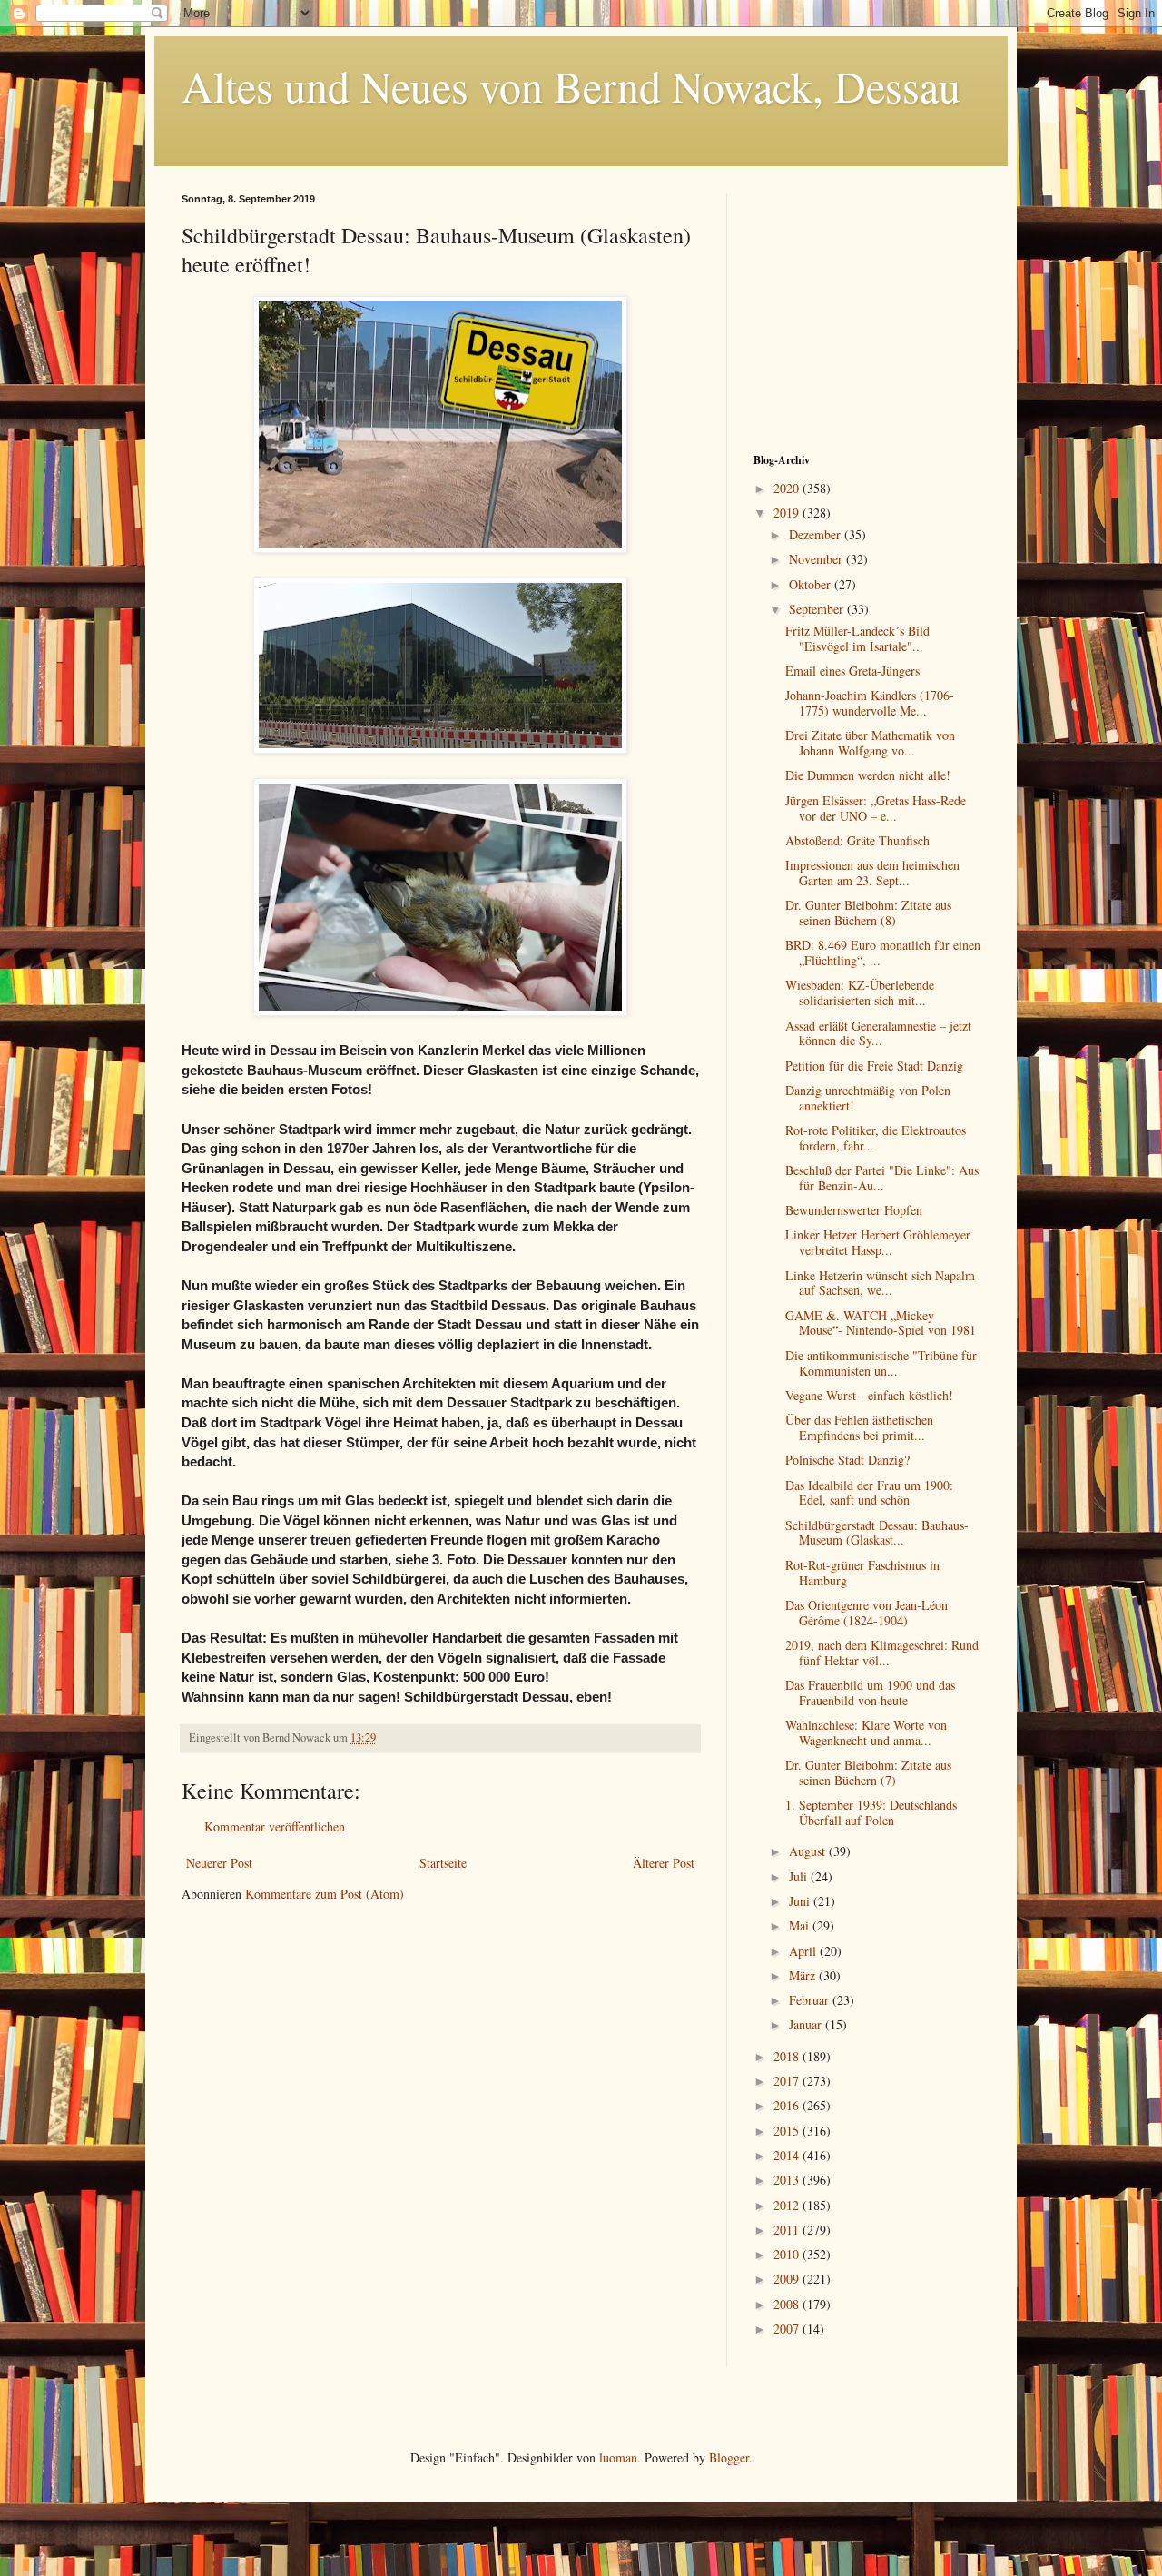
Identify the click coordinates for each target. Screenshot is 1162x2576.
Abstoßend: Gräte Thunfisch (857, 840)
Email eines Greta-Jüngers (852, 671)
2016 (788, 2105)
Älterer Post (664, 1863)
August (809, 1851)
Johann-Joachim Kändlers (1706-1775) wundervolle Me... (870, 703)
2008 (788, 2304)
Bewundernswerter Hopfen (854, 1210)
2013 (788, 2180)
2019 (788, 513)
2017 (788, 2081)
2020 (788, 488)
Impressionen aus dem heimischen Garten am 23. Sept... (872, 873)
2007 (788, 2329)
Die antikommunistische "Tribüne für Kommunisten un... (881, 1363)
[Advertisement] (867, 307)
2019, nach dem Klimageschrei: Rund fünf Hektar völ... (882, 1653)
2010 (788, 2254)
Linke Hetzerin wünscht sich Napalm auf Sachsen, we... (880, 1283)
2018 (788, 2056)
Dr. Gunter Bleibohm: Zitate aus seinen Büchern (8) (868, 913)
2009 (788, 2279)
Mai (801, 1925)
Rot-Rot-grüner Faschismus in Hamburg (862, 1573)
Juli (800, 1876)
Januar (807, 2024)
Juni (801, 1901)
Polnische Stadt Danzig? (847, 1460)
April (804, 1951)
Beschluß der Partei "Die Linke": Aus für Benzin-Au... (882, 1178)
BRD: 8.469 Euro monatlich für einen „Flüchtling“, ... (883, 952)
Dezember (817, 534)
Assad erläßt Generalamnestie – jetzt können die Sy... (878, 1033)
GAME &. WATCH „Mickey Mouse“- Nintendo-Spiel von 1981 (881, 1323)
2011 (788, 2230)
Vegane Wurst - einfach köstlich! (869, 1395)
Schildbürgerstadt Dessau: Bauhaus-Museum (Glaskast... (877, 1533)
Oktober (812, 584)
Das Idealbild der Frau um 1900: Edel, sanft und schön (869, 1493)
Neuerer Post (219, 1863)
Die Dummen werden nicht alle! (868, 775)
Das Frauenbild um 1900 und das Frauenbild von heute (870, 1693)
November (817, 559)
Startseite (443, 1863)
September (818, 609)
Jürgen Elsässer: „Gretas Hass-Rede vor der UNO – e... (876, 808)
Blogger (729, 2458)
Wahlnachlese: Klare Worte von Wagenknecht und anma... (866, 1732)
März (804, 1975)
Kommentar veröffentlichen (275, 1826)
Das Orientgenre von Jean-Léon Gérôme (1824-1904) (867, 1613)
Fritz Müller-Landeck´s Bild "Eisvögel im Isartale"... (857, 638)
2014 (788, 2155)
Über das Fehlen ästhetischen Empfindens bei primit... (859, 1427)
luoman (618, 2458)
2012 (788, 2205)
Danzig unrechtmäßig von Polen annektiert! (868, 1098)
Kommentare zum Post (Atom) (325, 1894)
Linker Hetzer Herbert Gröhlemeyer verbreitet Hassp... (878, 1242)
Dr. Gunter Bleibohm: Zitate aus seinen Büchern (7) (868, 1772)
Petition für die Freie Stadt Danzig (874, 1066)
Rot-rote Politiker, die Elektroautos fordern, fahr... (876, 1138)
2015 (788, 2131)
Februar (811, 2000)
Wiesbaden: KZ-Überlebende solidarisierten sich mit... (860, 992)
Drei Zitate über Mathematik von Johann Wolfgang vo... (870, 743)
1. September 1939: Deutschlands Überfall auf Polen (871, 1812)
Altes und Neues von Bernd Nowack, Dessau (571, 85)
